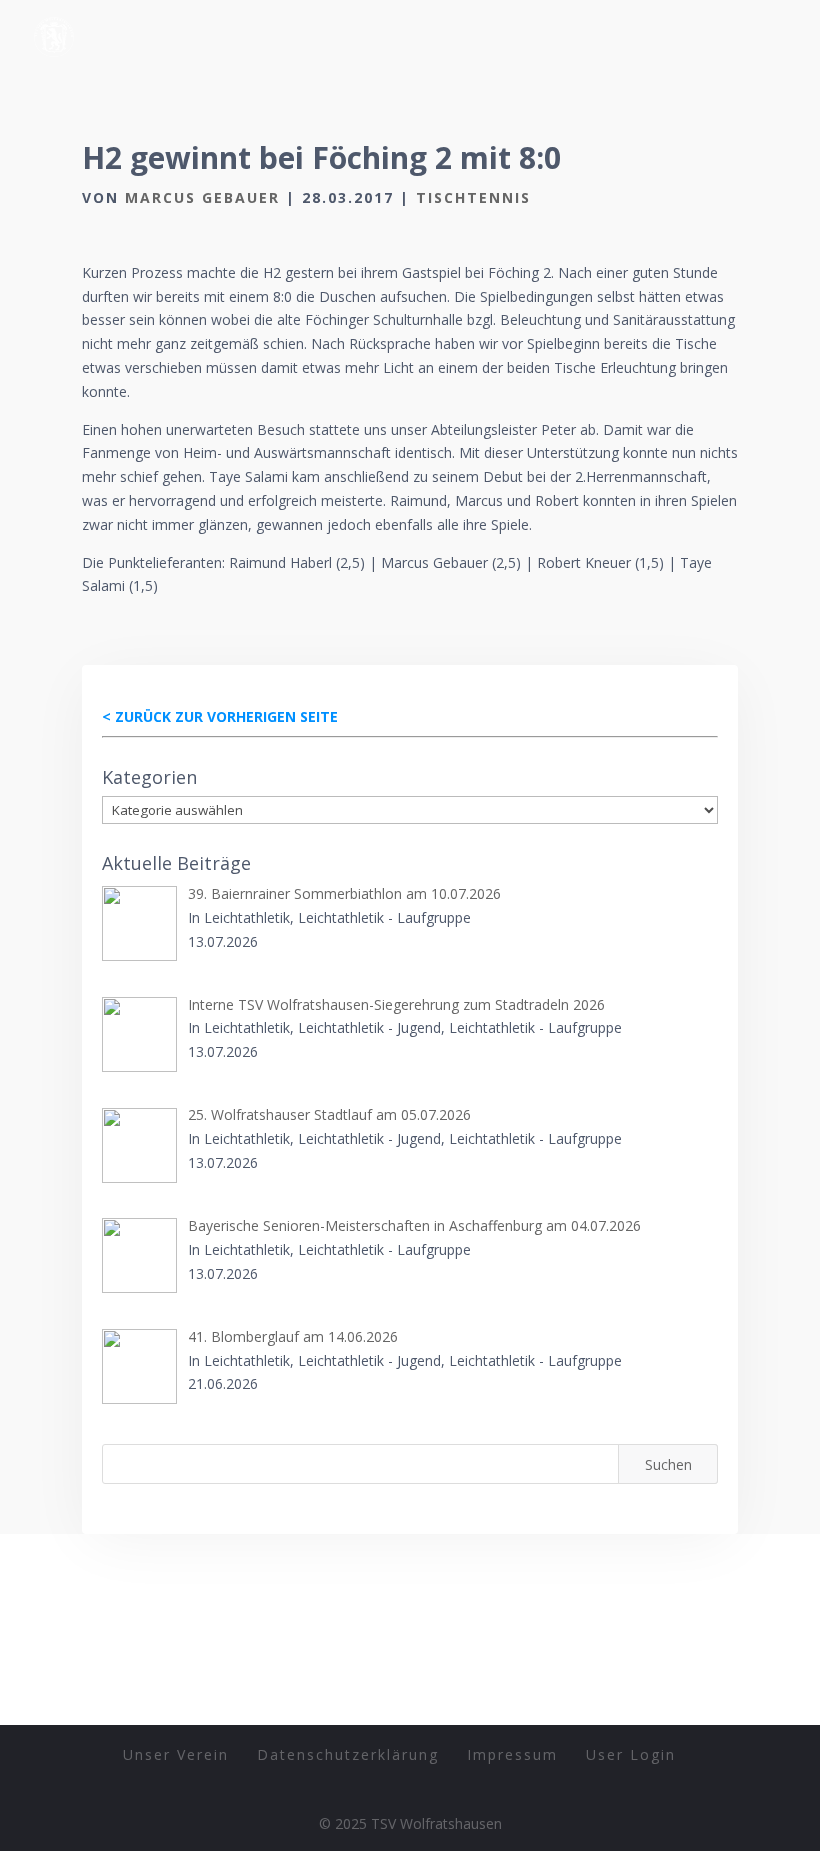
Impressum (512, 1754)
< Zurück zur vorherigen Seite (220, 716)
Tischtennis (473, 197)
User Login (631, 1754)
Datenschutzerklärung (348, 1754)
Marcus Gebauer (202, 197)
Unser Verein (176, 1754)
